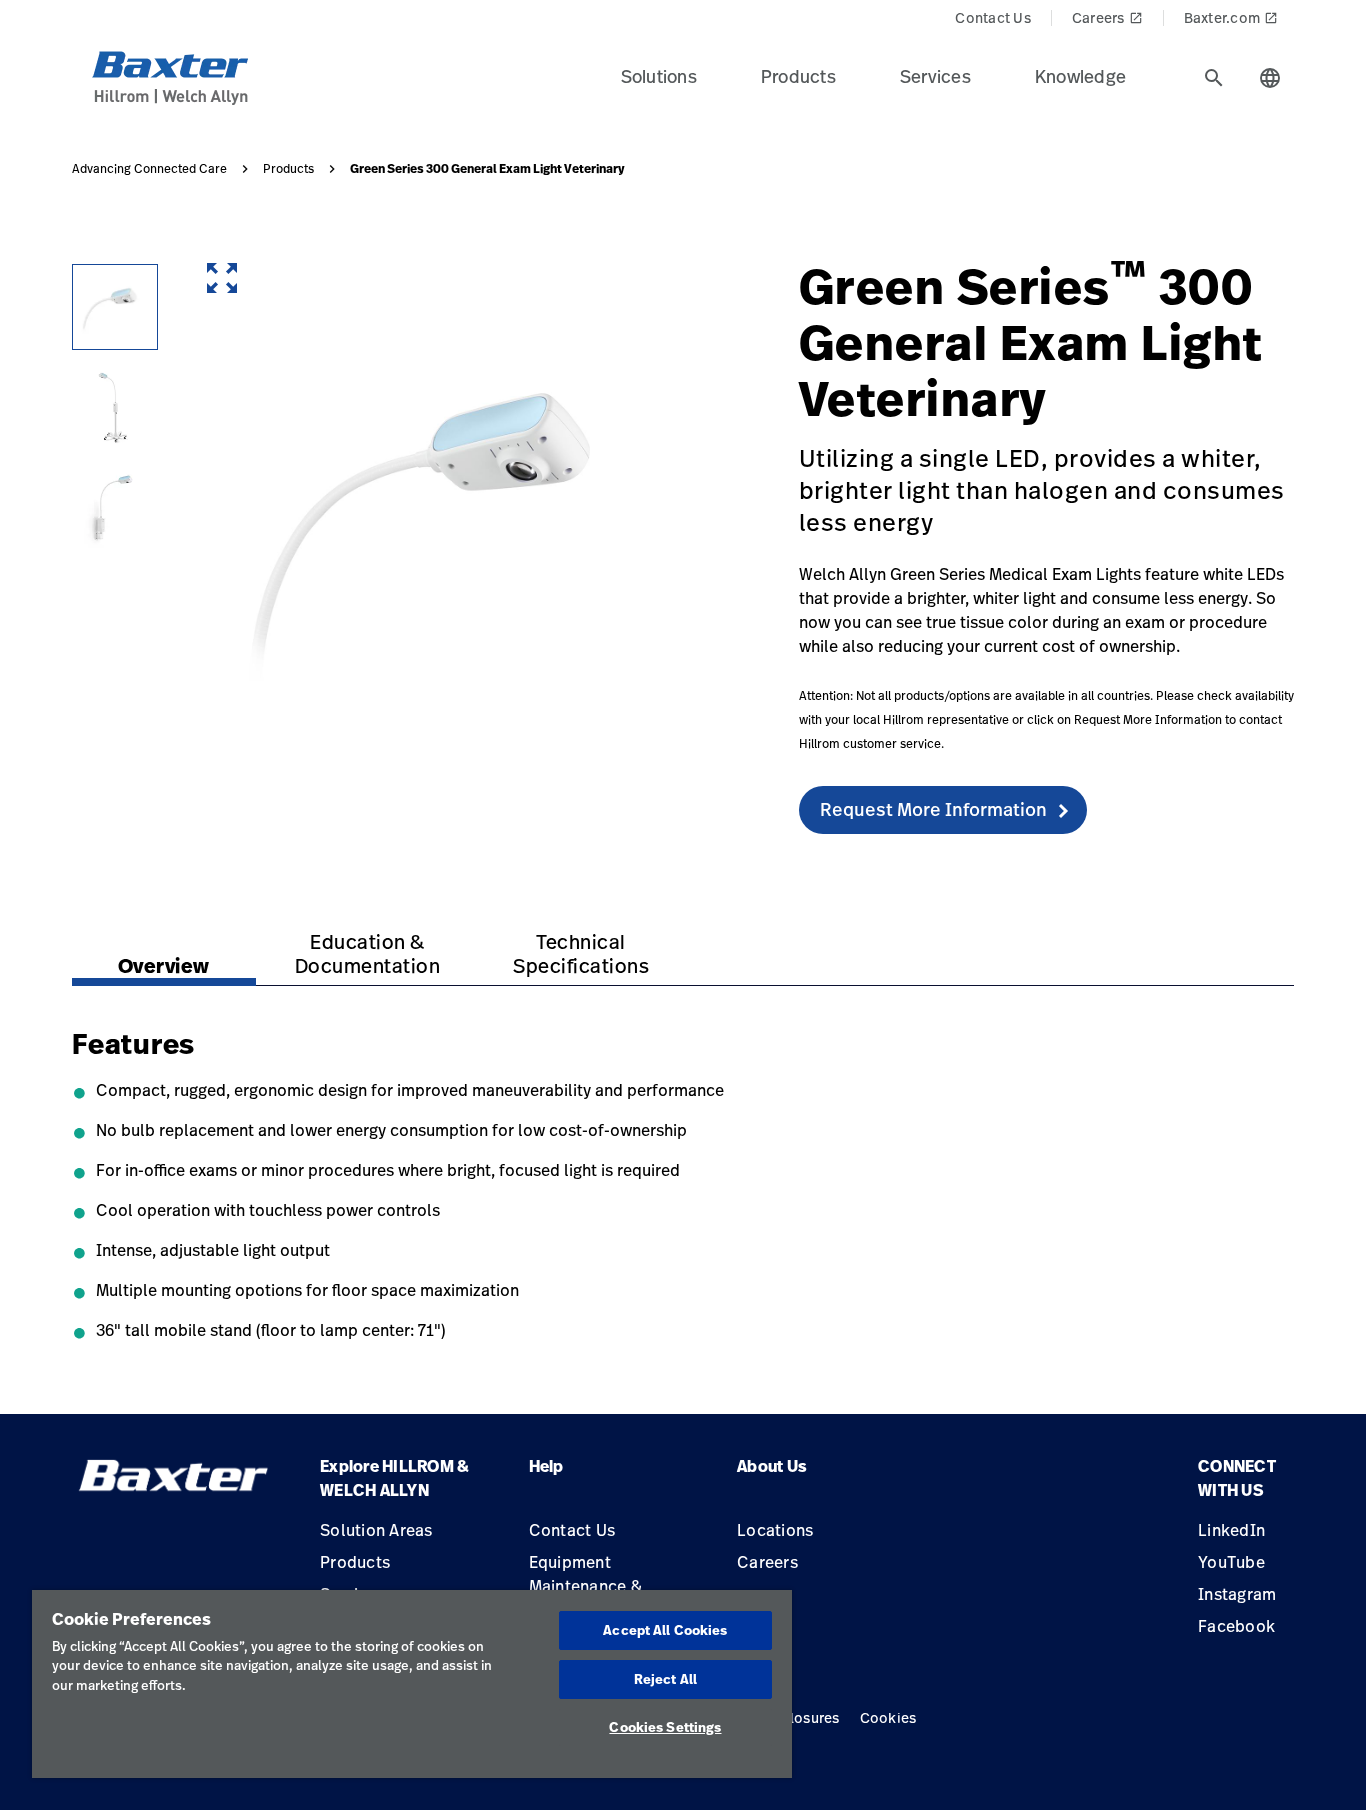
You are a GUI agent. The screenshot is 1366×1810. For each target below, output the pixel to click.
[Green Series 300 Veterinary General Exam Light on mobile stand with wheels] (115, 407)
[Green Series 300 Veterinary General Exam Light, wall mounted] (115, 507)
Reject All (665, 1679)
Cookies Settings (665, 1727)
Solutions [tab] (659, 76)
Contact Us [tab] (993, 17)
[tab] (1214, 78)
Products (288, 169)
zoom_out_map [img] (222, 278)
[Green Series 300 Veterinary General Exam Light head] (115, 307)
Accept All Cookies (665, 1630)
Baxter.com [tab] (1231, 17)
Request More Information (933, 809)
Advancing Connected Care (149, 169)
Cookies (888, 1717)
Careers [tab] (1107, 17)
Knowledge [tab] (1080, 76)
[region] (412, 1684)
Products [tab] (798, 76)
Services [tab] (935, 76)
